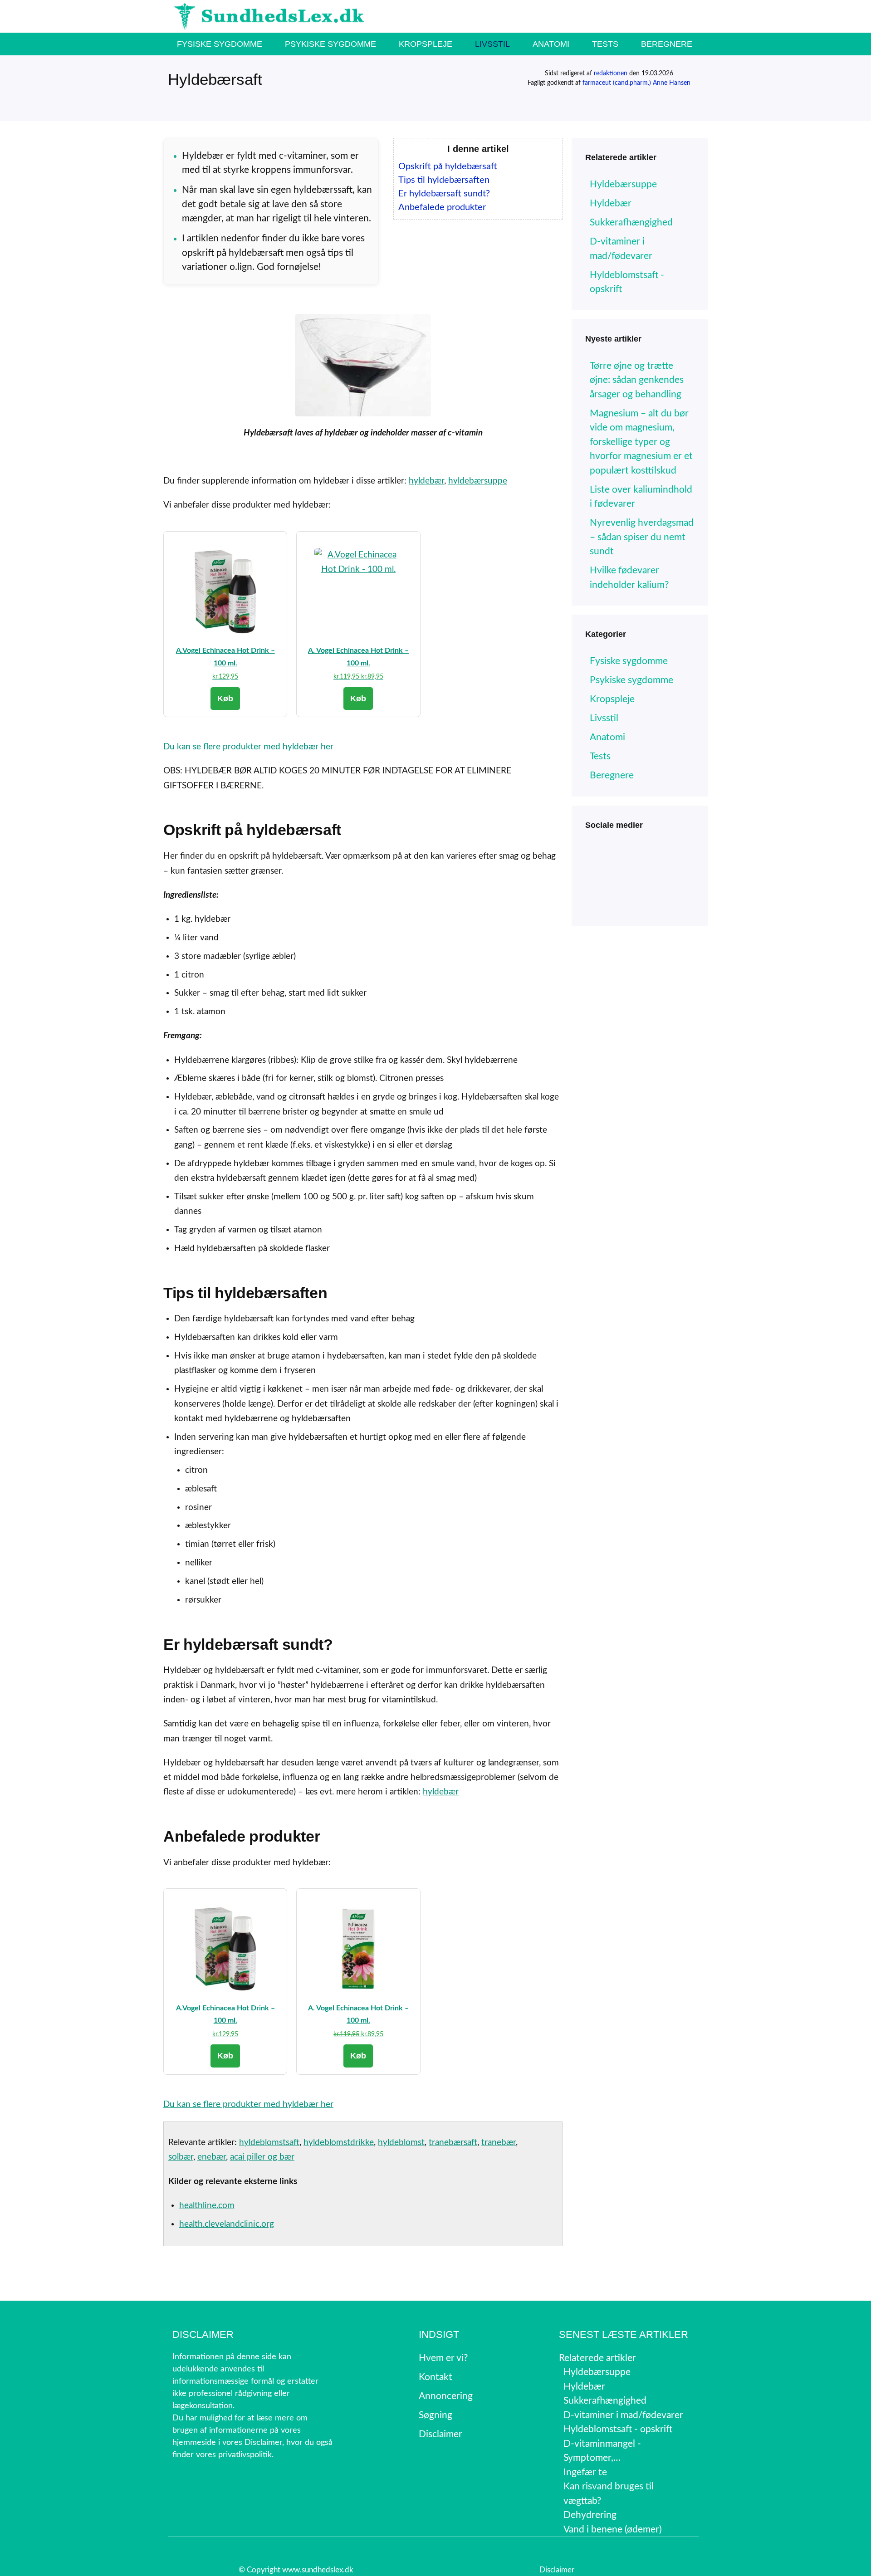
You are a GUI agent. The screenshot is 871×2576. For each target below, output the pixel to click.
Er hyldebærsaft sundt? (444, 194)
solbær (181, 2157)
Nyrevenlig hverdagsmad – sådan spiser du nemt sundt (642, 537)
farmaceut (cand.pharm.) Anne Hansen (636, 83)
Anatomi (551, 44)
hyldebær (426, 481)
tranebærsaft (453, 2143)
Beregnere (667, 44)
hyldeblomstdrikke (339, 2143)
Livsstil (492, 44)
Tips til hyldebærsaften (444, 180)
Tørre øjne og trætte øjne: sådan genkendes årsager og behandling (637, 380)
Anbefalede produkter (442, 207)
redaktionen (611, 73)
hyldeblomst (401, 2143)
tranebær (499, 2143)
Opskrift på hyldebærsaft (448, 166)
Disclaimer (557, 2570)
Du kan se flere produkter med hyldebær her (248, 747)
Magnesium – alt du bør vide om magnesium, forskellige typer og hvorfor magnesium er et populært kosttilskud (641, 442)
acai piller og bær (262, 2157)
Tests (605, 44)
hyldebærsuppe (478, 481)
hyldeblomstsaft (269, 2143)
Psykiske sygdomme (330, 44)
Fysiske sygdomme (220, 44)
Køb (225, 699)
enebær (212, 2157)
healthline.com (207, 2206)
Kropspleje (426, 44)
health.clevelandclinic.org (227, 2224)
